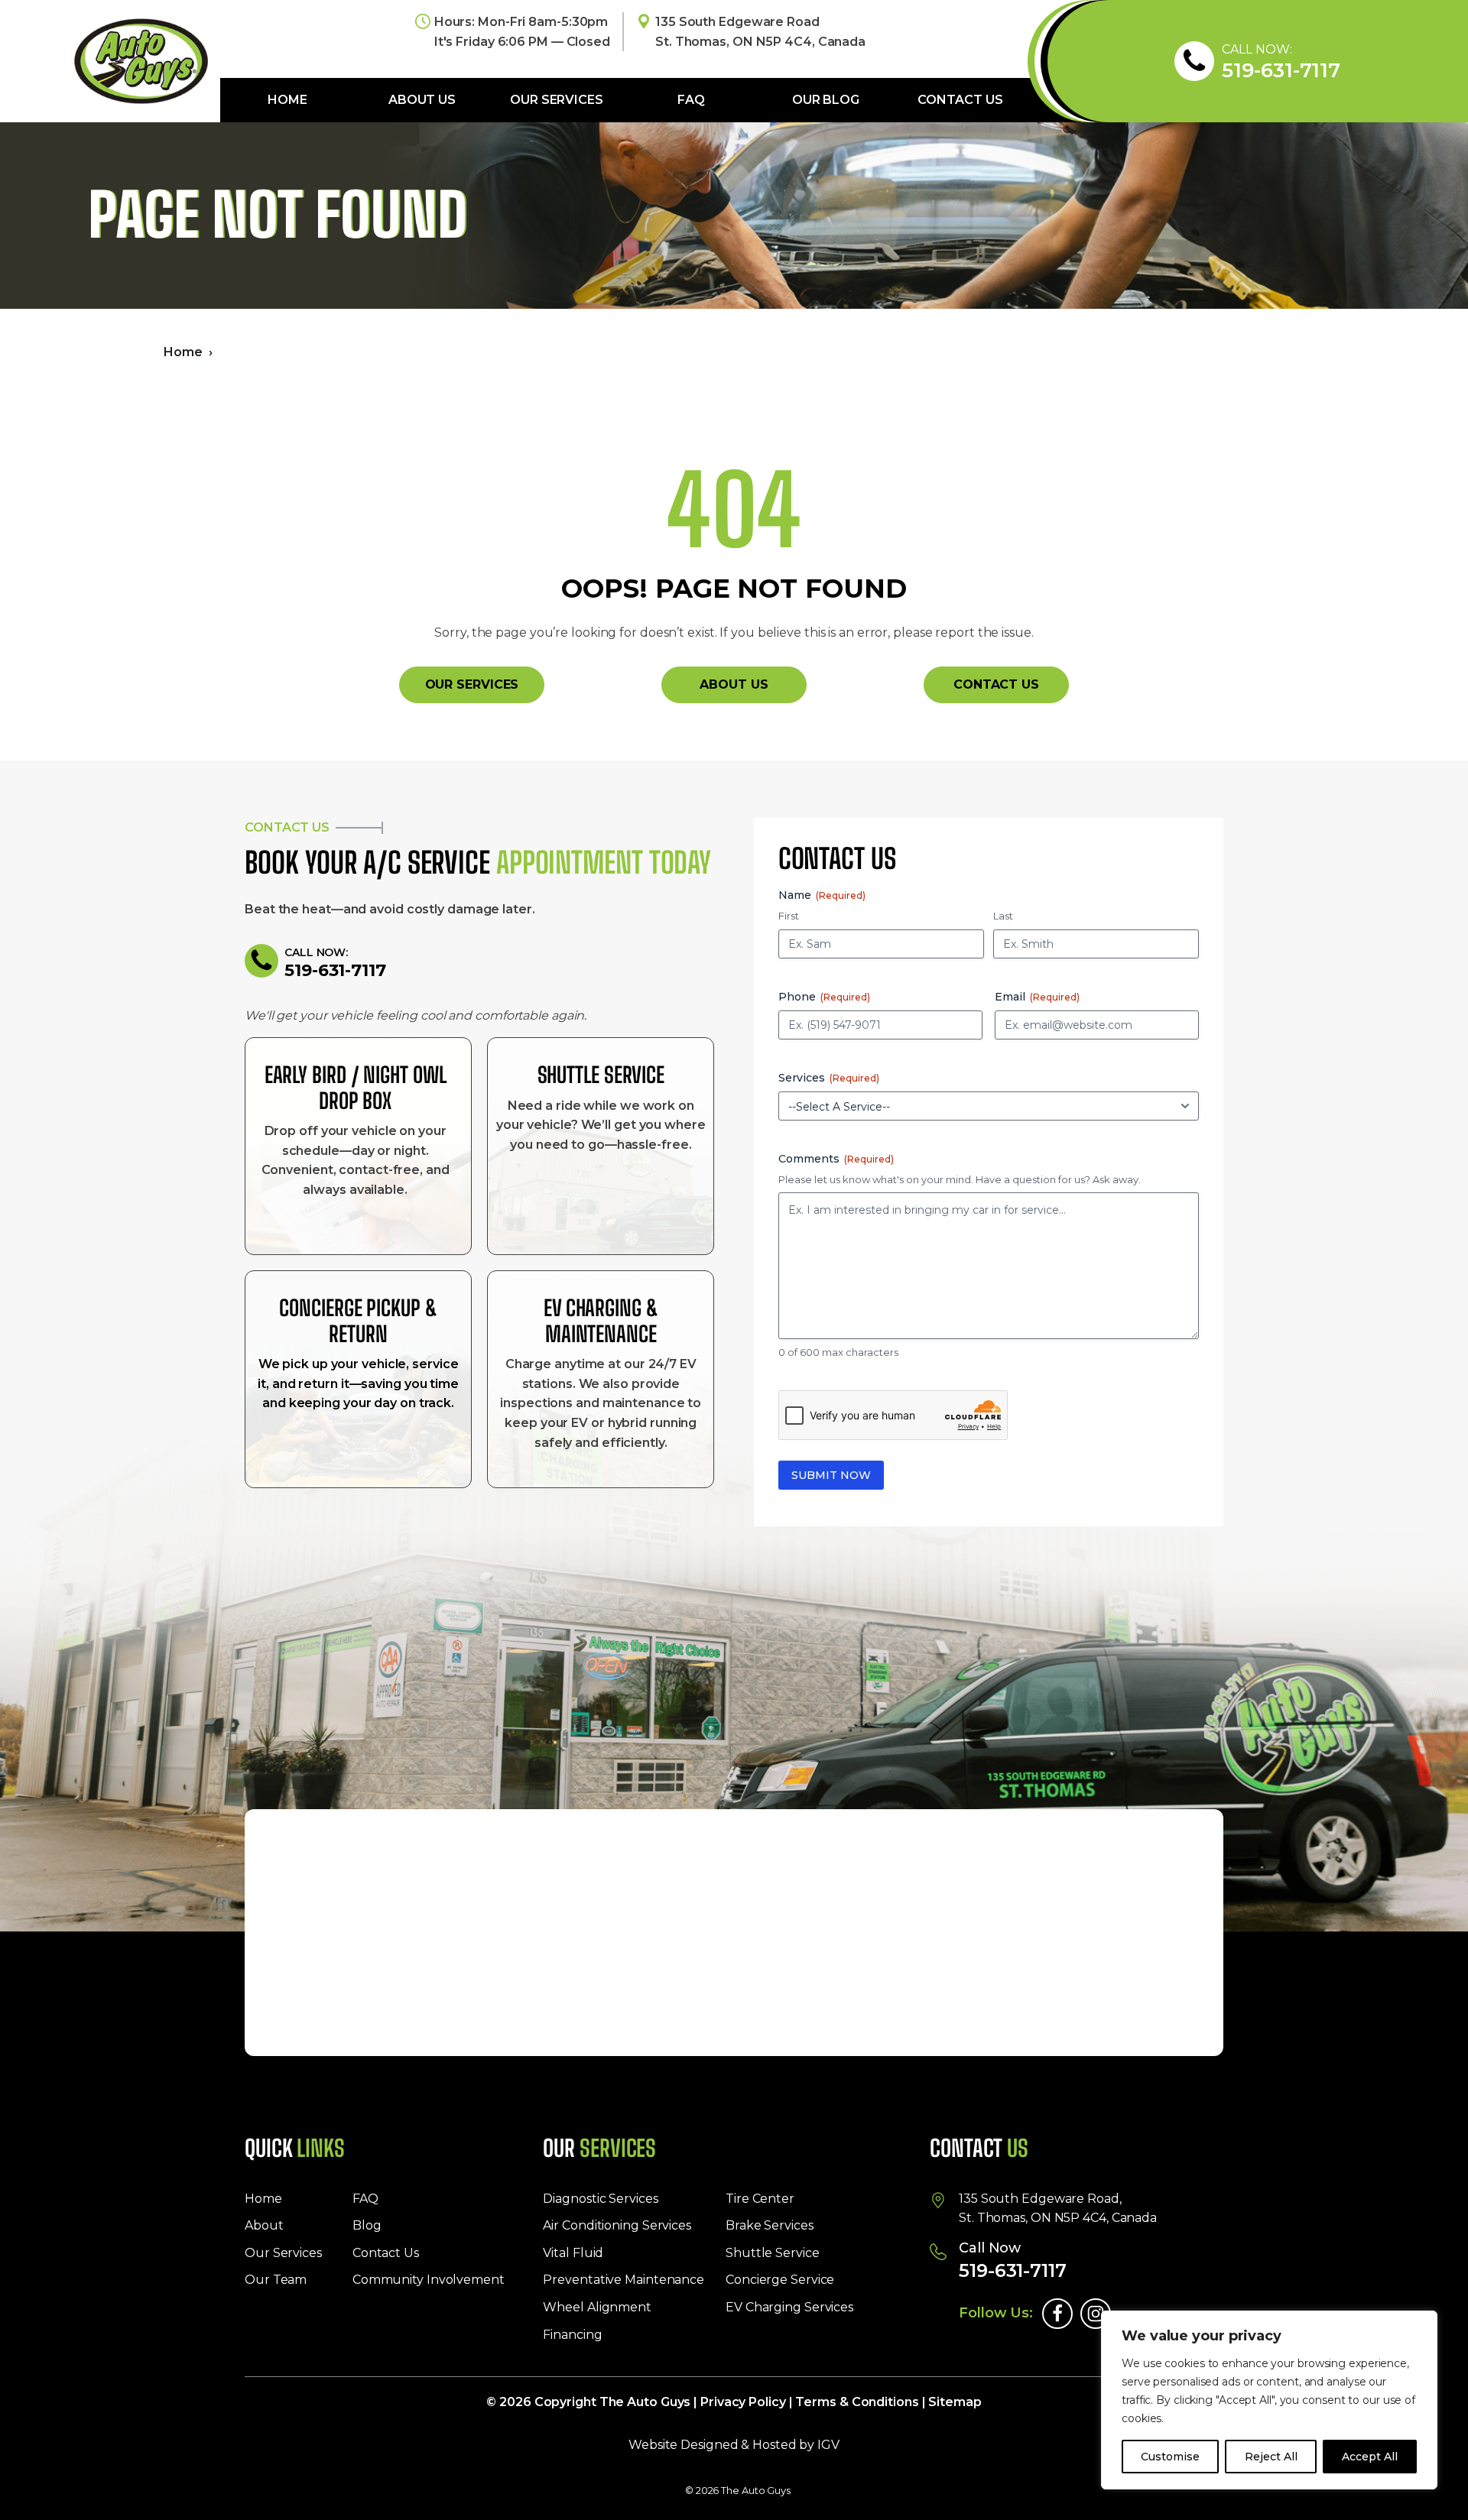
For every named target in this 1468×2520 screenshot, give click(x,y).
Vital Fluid (573, 2253)
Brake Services (770, 2225)
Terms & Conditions (857, 2402)
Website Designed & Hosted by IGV (734, 2445)
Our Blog (826, 100)
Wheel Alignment (597, 2307)
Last (1003, 916)
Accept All (1370, 2457)
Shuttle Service (773, 2253)
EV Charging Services (789, 2307)
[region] (1269, 2400)
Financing (572, 2335)
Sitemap (955, 2402)
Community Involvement (429, 2280)
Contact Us (960, 100)
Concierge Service (780, 2280)
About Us (422, 100)
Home (287, 100)
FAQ (691, 100)
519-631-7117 (1281, 71)
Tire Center (760, 2199)
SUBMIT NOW (831, 1475)
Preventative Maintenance (624, 2280)
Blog (367, 2225)
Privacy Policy (743, 2402)
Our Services (557, 100)
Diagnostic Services (600, 2199)
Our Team (276, 2280)
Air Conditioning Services (617, 2225)
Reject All (1271, 2457)
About (264, 2225)
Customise (1170, 2457)
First (789, 916)
